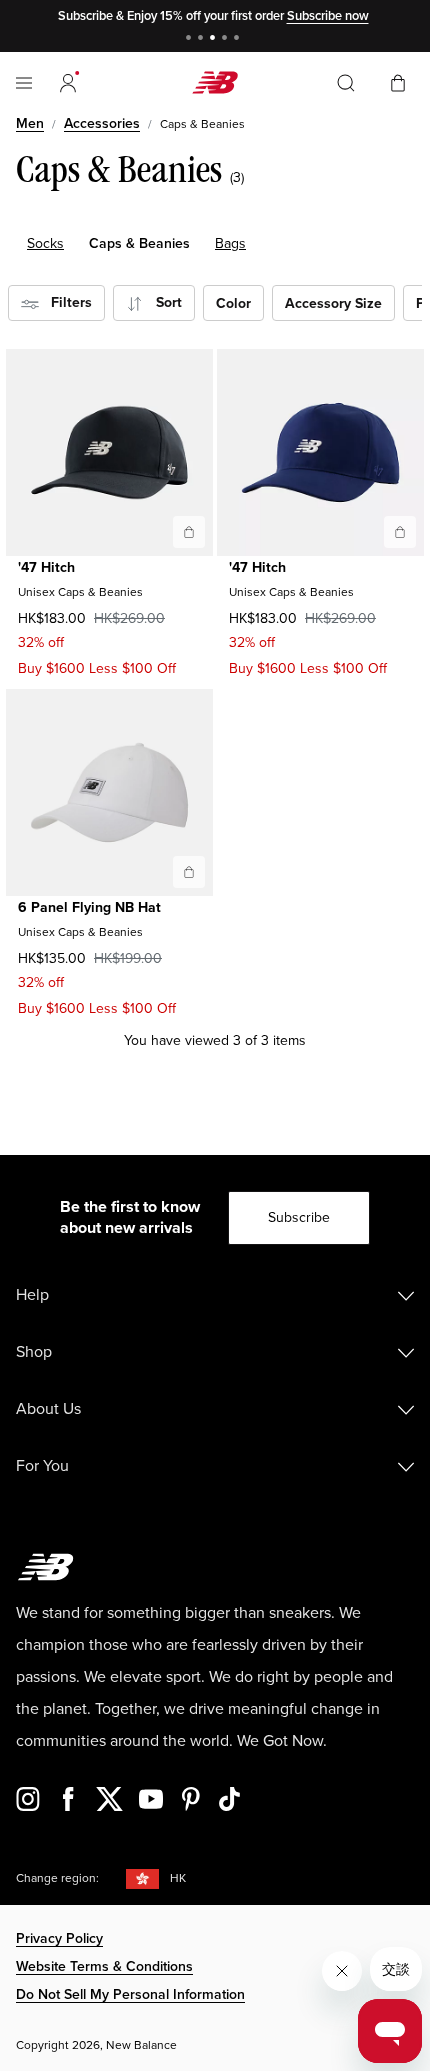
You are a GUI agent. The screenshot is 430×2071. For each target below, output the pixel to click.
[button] (68, 83)
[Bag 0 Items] (398, 81)
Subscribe (299, 1217)
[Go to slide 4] (227, 39)
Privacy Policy (59, 1938)
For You (42, 1466)
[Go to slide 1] (191, 39)
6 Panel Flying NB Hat (89, 907)
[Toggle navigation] (24, 83)
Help (32, 1295)
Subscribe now (328, 16)
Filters (65, 302)
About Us (48, 1409)
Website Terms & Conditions (104, 1966)
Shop (34, 1352)
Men (30, 123)
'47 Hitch (46, 567)
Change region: (57, 1878)
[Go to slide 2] (203, 39)
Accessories (102, 123)
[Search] (346, 83)
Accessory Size (333, 303)
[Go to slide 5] (239, 39)
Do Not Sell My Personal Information (130, 1994)
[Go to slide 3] (215, 39)
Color (233, 303)
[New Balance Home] (215, 82)
